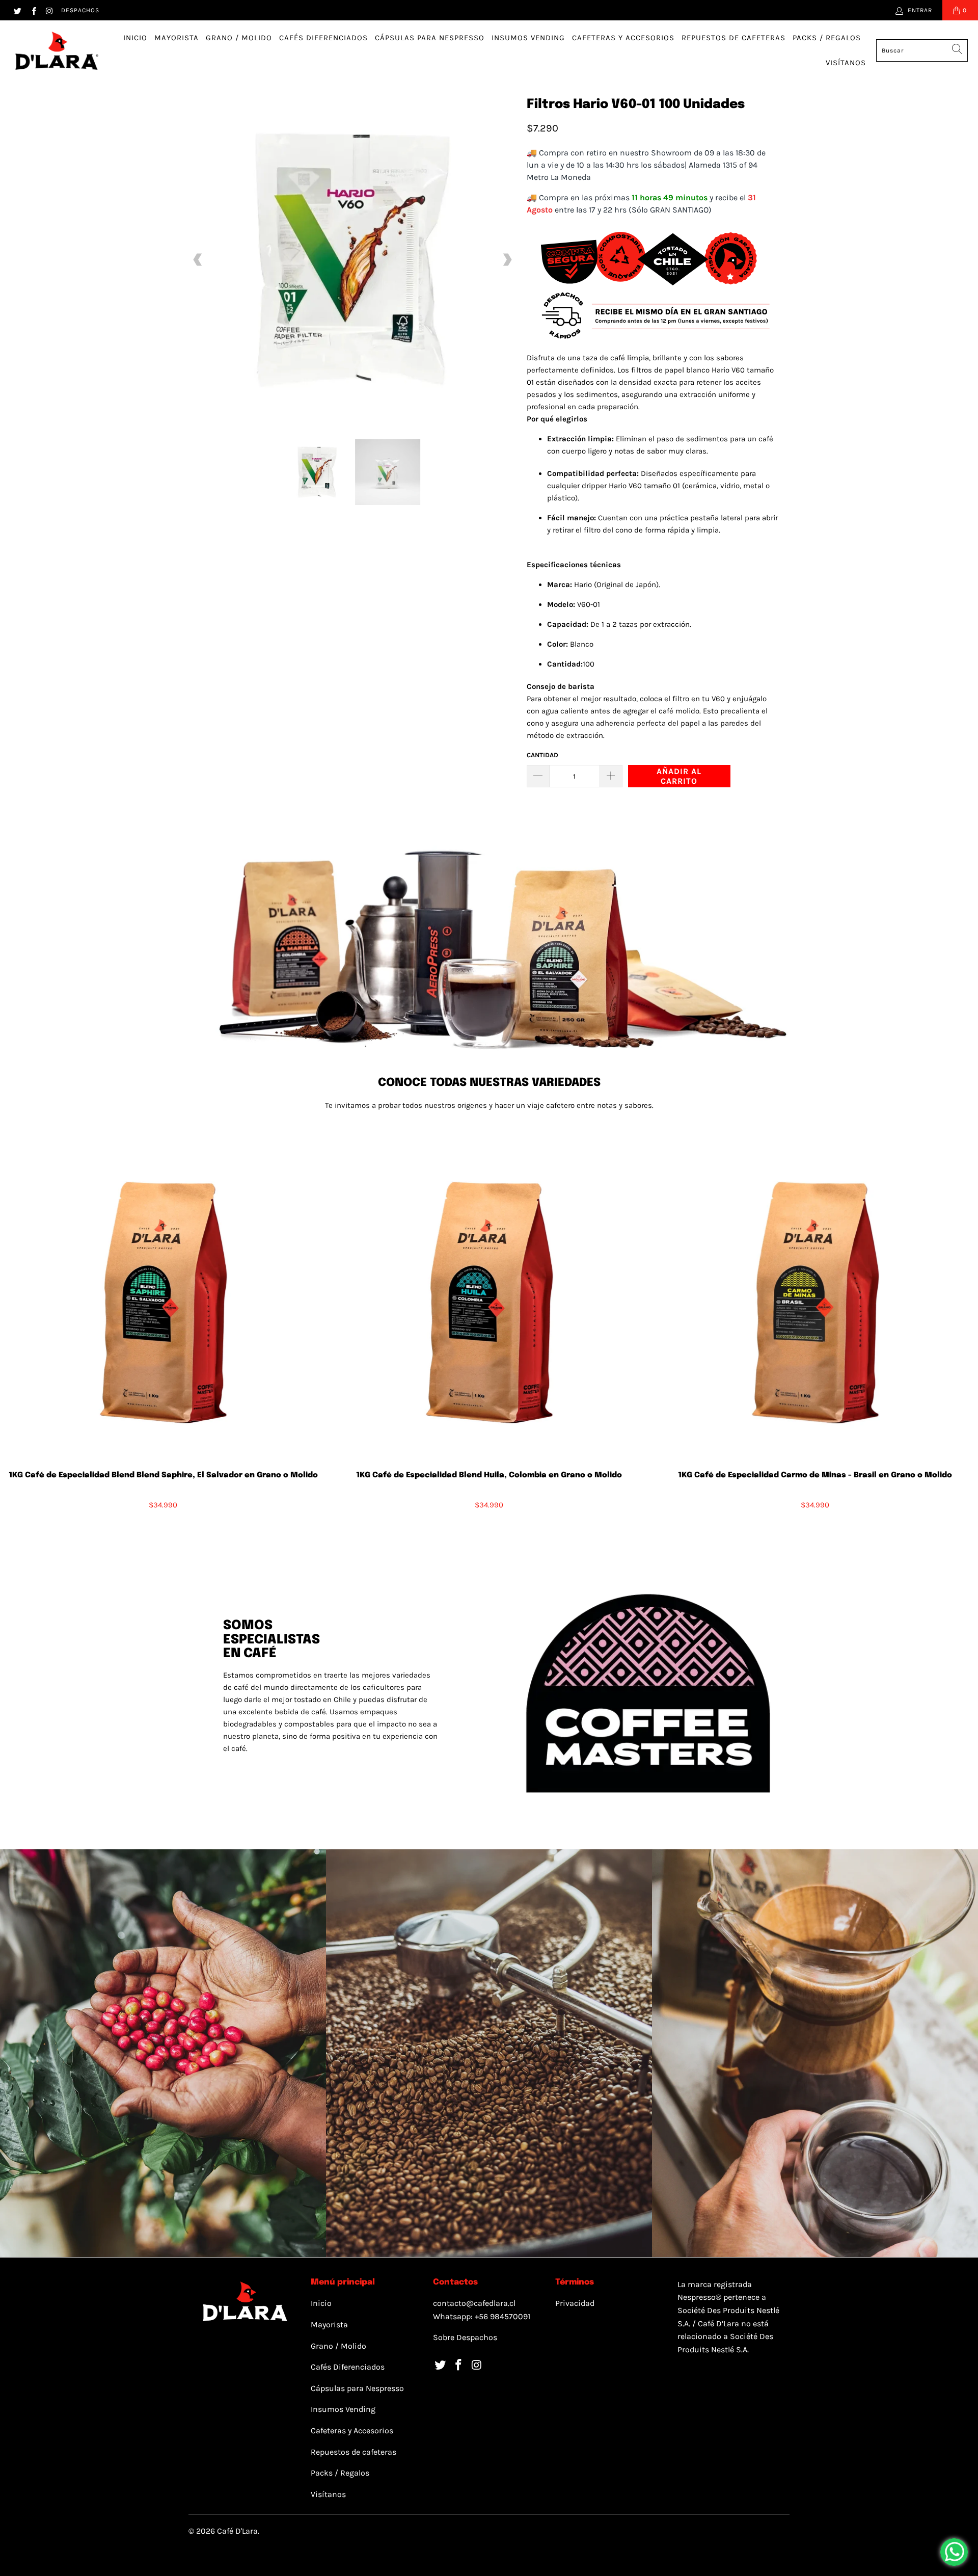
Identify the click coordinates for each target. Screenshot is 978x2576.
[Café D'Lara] (56, 51)
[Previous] (198, 260)
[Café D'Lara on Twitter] (17, 10)
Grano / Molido (239, 38)
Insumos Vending (528, 38)
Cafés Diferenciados (323, 38)
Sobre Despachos (465, 2337)
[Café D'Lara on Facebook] (33, 10)
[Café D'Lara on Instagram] (49, 10)
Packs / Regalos (827, 38)
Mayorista (176, 38)
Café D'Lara (237, 2531)
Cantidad (542, 755)
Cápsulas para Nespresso (430, 38)
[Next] (507, 260)
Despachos (80, 10)
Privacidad (575, 2303)
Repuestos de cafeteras (733, 38)
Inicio (135, 38)
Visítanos (846, 63)
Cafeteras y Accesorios (623, 38)
